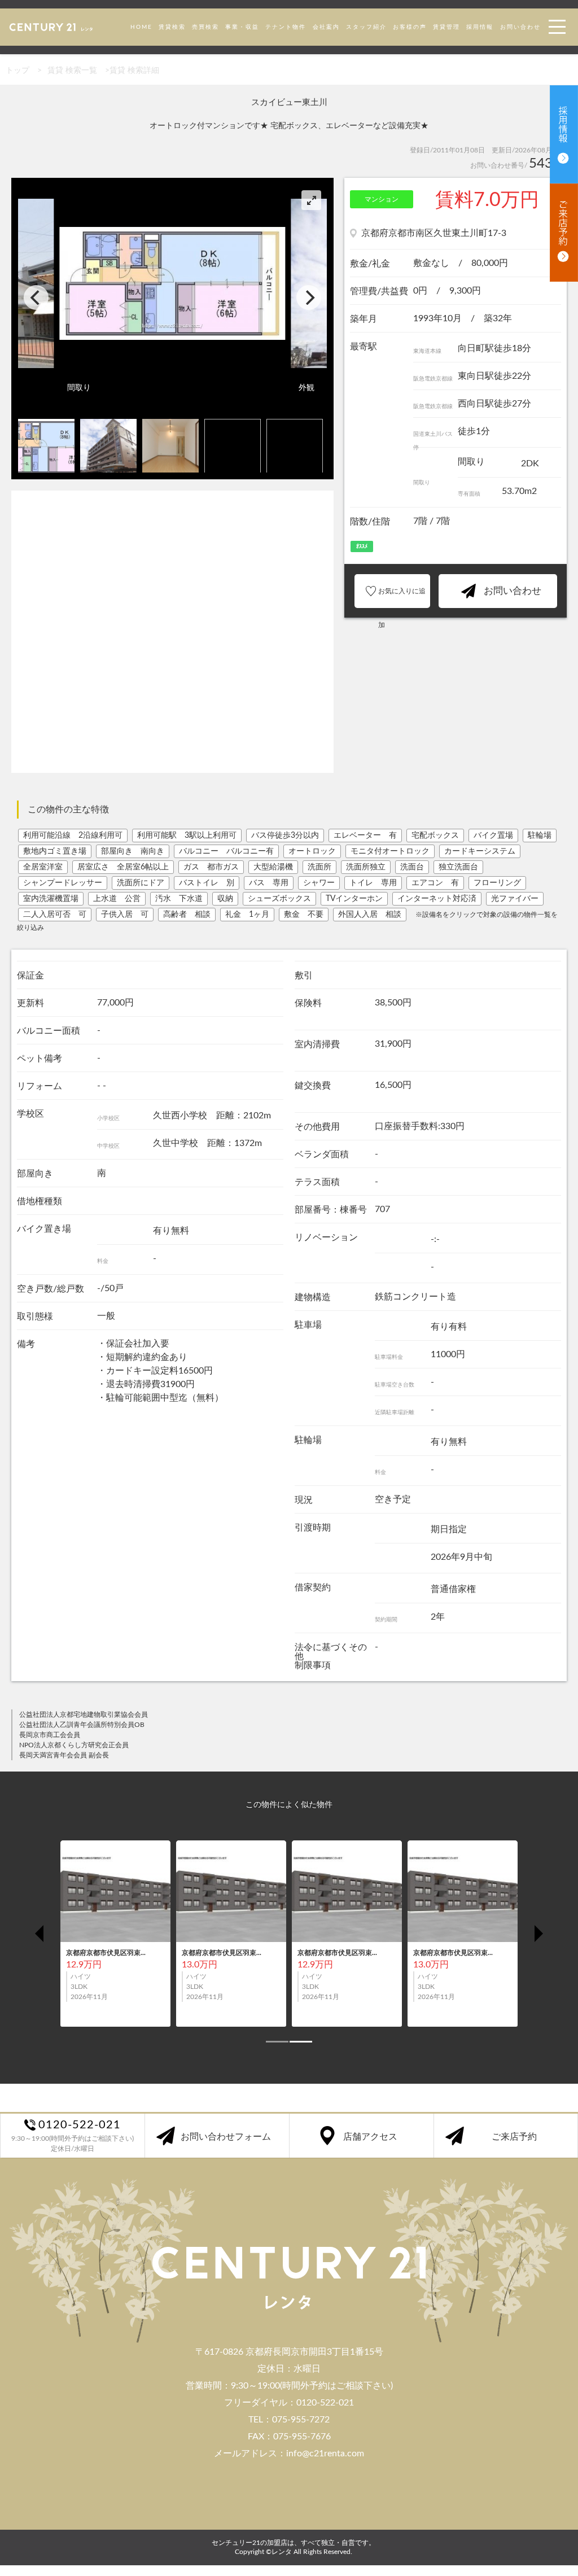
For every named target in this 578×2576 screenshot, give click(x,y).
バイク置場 (493, 836)
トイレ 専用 (373, 883)
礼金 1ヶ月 (247, 915)
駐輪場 (540, 836)
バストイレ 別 (207, 883)
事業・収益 (242, 27)
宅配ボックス (435, 836)
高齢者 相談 (187, 915)
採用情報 (480, 27)
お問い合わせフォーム (226, 2137)
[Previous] (36, 298)
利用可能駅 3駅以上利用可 (187, 836)
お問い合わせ (520, 27)
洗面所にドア (141, 883)
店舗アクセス (370, 2137)
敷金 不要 (304, 915)
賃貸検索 (172, 27)
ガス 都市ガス (211, 867)
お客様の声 (410, 27)
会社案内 (326, 27)
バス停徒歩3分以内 (285, 836)
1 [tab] (272, 2046)
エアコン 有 (435, 883)
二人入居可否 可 (55, 915)
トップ (17, 71)
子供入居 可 (125, 915)
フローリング (497, 883)
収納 (225, 899)
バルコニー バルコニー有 (226, 851)
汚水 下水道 (179, 899)
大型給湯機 (273, 867)
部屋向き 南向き (133, 851)
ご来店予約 (514, 2137)
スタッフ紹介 (366, 27)
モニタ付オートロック (390, 851)
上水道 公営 (117, 899)
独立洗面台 (458, 867)
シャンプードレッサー (63, 883)
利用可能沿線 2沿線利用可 (73, 836)
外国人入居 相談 (370, 915)
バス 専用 (269, 883)
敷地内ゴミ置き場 (55, 851)
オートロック (312, 851)
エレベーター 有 (365, 836)
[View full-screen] (311, 200)
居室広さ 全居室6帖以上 (123, 867)
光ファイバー (515, 899)
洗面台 (412, 867)
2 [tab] (295, 2046)
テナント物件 (286, 27)
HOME (141, 27)
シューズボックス (279, 899)
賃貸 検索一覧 (72, 71)
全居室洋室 (43, 867)
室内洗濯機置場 (51, 899)
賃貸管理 (446, 27)
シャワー (319, 883)
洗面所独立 (366, 867)
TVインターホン (354, 899)
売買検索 (205, 27)
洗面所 (319, 867)
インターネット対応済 (437, 899)
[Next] (309, 298)
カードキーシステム (480, 851)
